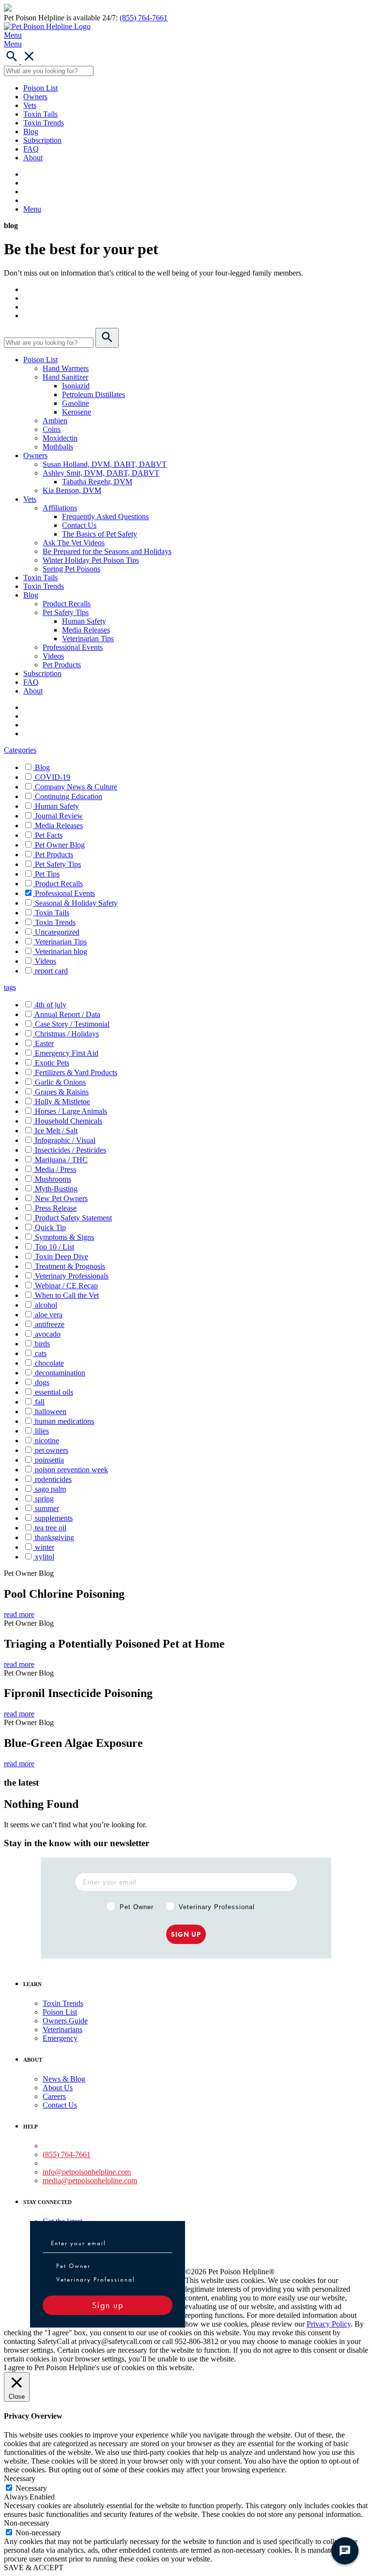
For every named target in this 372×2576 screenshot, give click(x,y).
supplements (54, 1518)
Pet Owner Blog (60, 845)
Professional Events (73, 647)
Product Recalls (67, 604)
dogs (42, 1382)
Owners (35, 97)
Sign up (108, 2305)
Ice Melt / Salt (56, 1131)
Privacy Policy (329, 2324)
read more (19, 1614)
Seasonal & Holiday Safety (76, 903)
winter (45, 1547)
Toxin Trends (44, 123)
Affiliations (60, 508)
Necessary (31, 2488)
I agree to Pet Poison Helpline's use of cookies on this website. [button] (99, 2368)
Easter (44, 1043)
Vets (30, 105)
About (33, 158)
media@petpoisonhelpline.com (90, 2181)
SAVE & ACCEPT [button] (34, 2568)
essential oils (54, 1392)
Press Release (56, 1208)
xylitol (45, 1557)
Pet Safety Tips (66, 612)
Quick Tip (50, 1227)
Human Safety (84, 621)
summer (47, 1508)
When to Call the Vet (67, 1295)
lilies (42, 1431)
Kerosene (77, 412)
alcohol (46, 1305)
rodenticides (53, 1479)
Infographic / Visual (65, 1140)
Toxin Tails (40, 114)
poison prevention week (71, 1470)
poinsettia (49, 1460)
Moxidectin (60, 438)
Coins (52, 429)
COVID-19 (53, 777)
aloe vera (49, 1315)
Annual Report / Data (67, 1014)
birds (42, 1344)
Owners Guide (65, 2021)
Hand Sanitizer (65, 377)
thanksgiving (54, 1537)
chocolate (49, 1363)
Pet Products (62, 665)
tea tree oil (51, 1528)
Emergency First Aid (67, 1053)
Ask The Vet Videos (74, 543)
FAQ (31, 149)
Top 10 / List (54, 1247)
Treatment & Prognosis (70, 1266)
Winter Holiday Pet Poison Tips (91, 560)
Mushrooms (53, 1179)
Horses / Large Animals (71, 1111)
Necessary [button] (20, 2478)
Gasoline (76, 403)
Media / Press (55, 1169)
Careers (54, 2096)
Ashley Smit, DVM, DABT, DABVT (101, 473)
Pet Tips (47, 874)
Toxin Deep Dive (62, 1257)
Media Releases (86, 630)
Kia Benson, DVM (72, 490)
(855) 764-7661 (144, 18)
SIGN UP (186, 1934)
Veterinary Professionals (72, 1276)
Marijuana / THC (61, 1160)
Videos (53, 656)
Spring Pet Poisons (71, 569)
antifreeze (50, 1324)
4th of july (51, 1005)
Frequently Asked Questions (105, 517)
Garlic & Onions (60, 1082)
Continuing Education (69, 796)
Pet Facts (49, 835)
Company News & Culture (76, 787)
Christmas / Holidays (67, 1034)
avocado (48, 1334)
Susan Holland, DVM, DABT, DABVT (105, 464)
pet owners (52, 1450)
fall (40, 1402)
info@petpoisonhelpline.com (87, 2172)
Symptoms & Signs (64, 1237)
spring (44, 1499)
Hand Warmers (66, 368)
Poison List (40, 88)
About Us (58, 2088)
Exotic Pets (52, 1063)
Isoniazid (76, 386)
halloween (51, 1411)
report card (51, 971)
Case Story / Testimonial (72, 1024)
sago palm (50, 1489)
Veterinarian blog (61, 951)
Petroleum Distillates (93, 394)
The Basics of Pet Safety (100, 534)
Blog (31, 131)
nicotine (47, 1441)
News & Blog (64, 2079)
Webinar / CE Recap (66, 1286)
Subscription (42, 140)
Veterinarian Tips (88, 639)
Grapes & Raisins (62, 1092)
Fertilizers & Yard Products (76, 1072)
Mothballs (58, 447)
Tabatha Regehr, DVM (97, 482)
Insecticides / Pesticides (70, 1150)
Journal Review (59, 816)
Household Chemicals (69, 1121)
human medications (64, 1421)
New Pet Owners (61, 1198)
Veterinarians (62, 2029)
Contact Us (79, 525)
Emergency (60, 2038)
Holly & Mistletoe (62, 1102)
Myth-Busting (56, 1189)
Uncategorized (57, 932)
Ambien (55, 421)
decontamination (60, 1373)
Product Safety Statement (73, 1218)
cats (41, 1353)
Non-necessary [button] (27, 2523)
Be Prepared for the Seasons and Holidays (107, 551)
